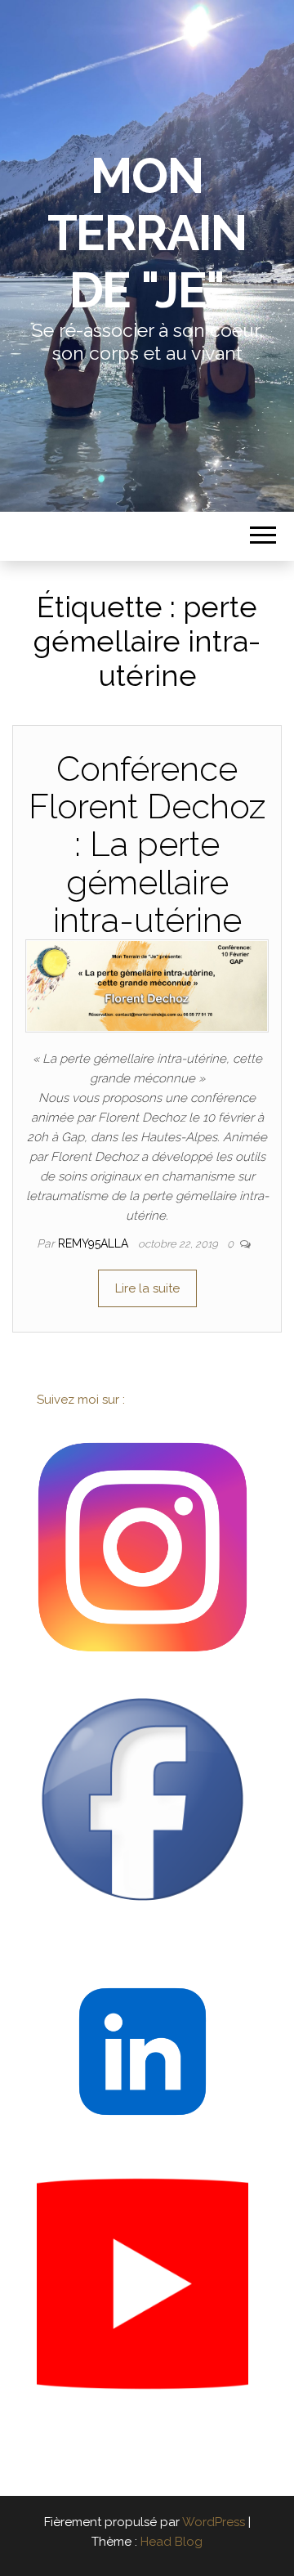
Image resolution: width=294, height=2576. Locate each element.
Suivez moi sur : (82, 1400)
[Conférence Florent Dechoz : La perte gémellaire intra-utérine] (147, 985)
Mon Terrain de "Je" (147, 233)
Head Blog (171, 2542)
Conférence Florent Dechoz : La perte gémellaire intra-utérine (147, 844)
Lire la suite (147, 1288)
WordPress (214, 2522)
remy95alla (95, 1243)
